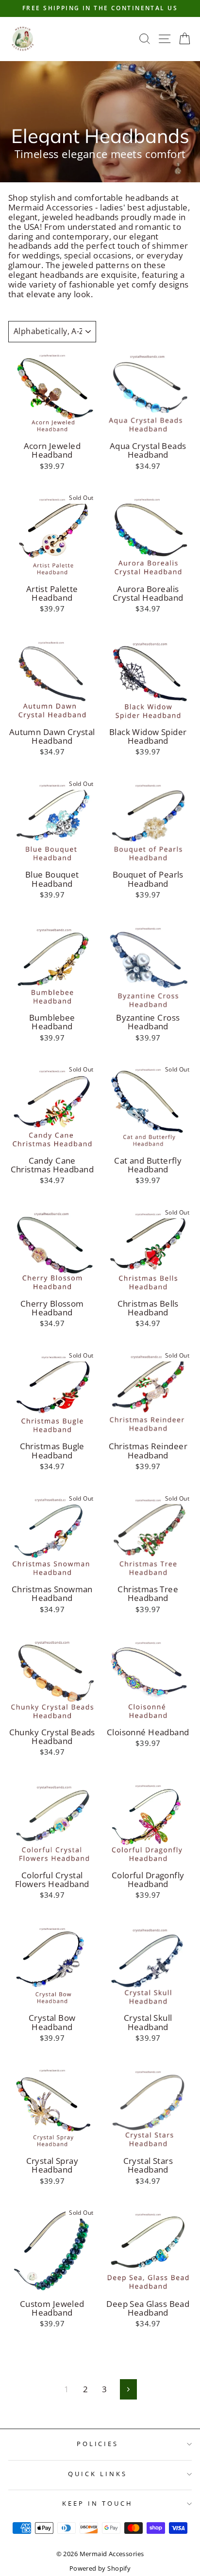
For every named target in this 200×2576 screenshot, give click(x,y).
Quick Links (98, 2474)
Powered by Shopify (100, 2568)
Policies (98, 2444)
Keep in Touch (98, 2503)
